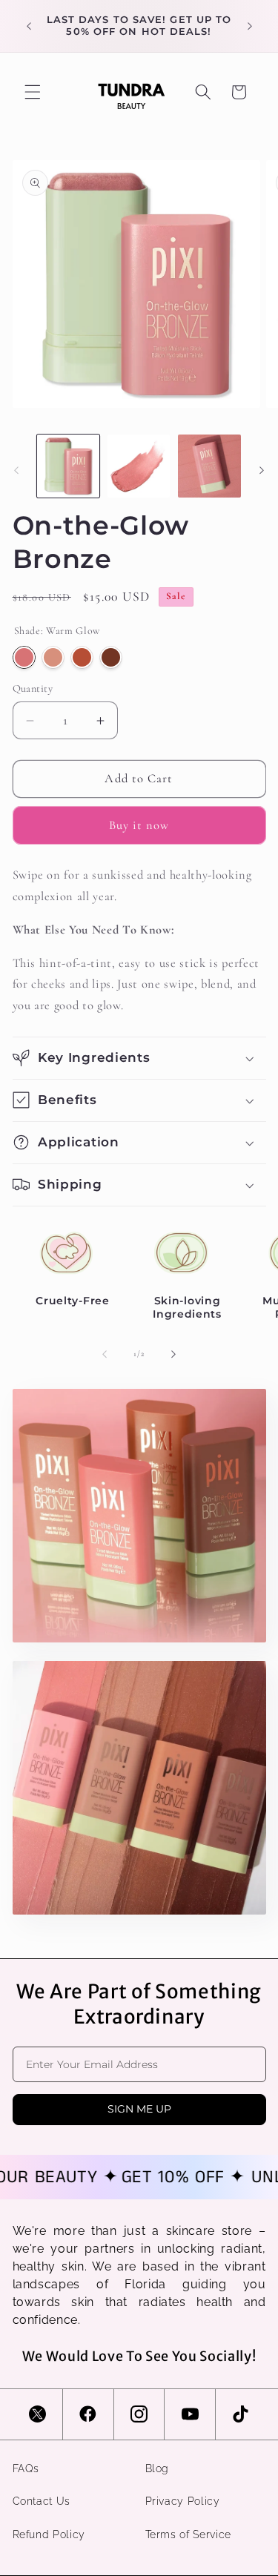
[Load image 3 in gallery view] (209, 466)
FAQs (26, 2468)
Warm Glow (24, 657)
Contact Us (42, 2501)
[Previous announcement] (29, 26)
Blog (158, 2468)
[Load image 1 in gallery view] (68, 466)
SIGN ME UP (139, 2109)
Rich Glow (82, 657)
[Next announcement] (250, 26)
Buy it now (139, 825)
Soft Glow (53, 657)
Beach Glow (111, 657)
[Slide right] (262, 470)
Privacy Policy (183, 2501)
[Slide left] (16, 470)
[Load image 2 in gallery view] (139, 466)
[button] (33, 92)
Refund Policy (49, 2534)
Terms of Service (189, 2534)
